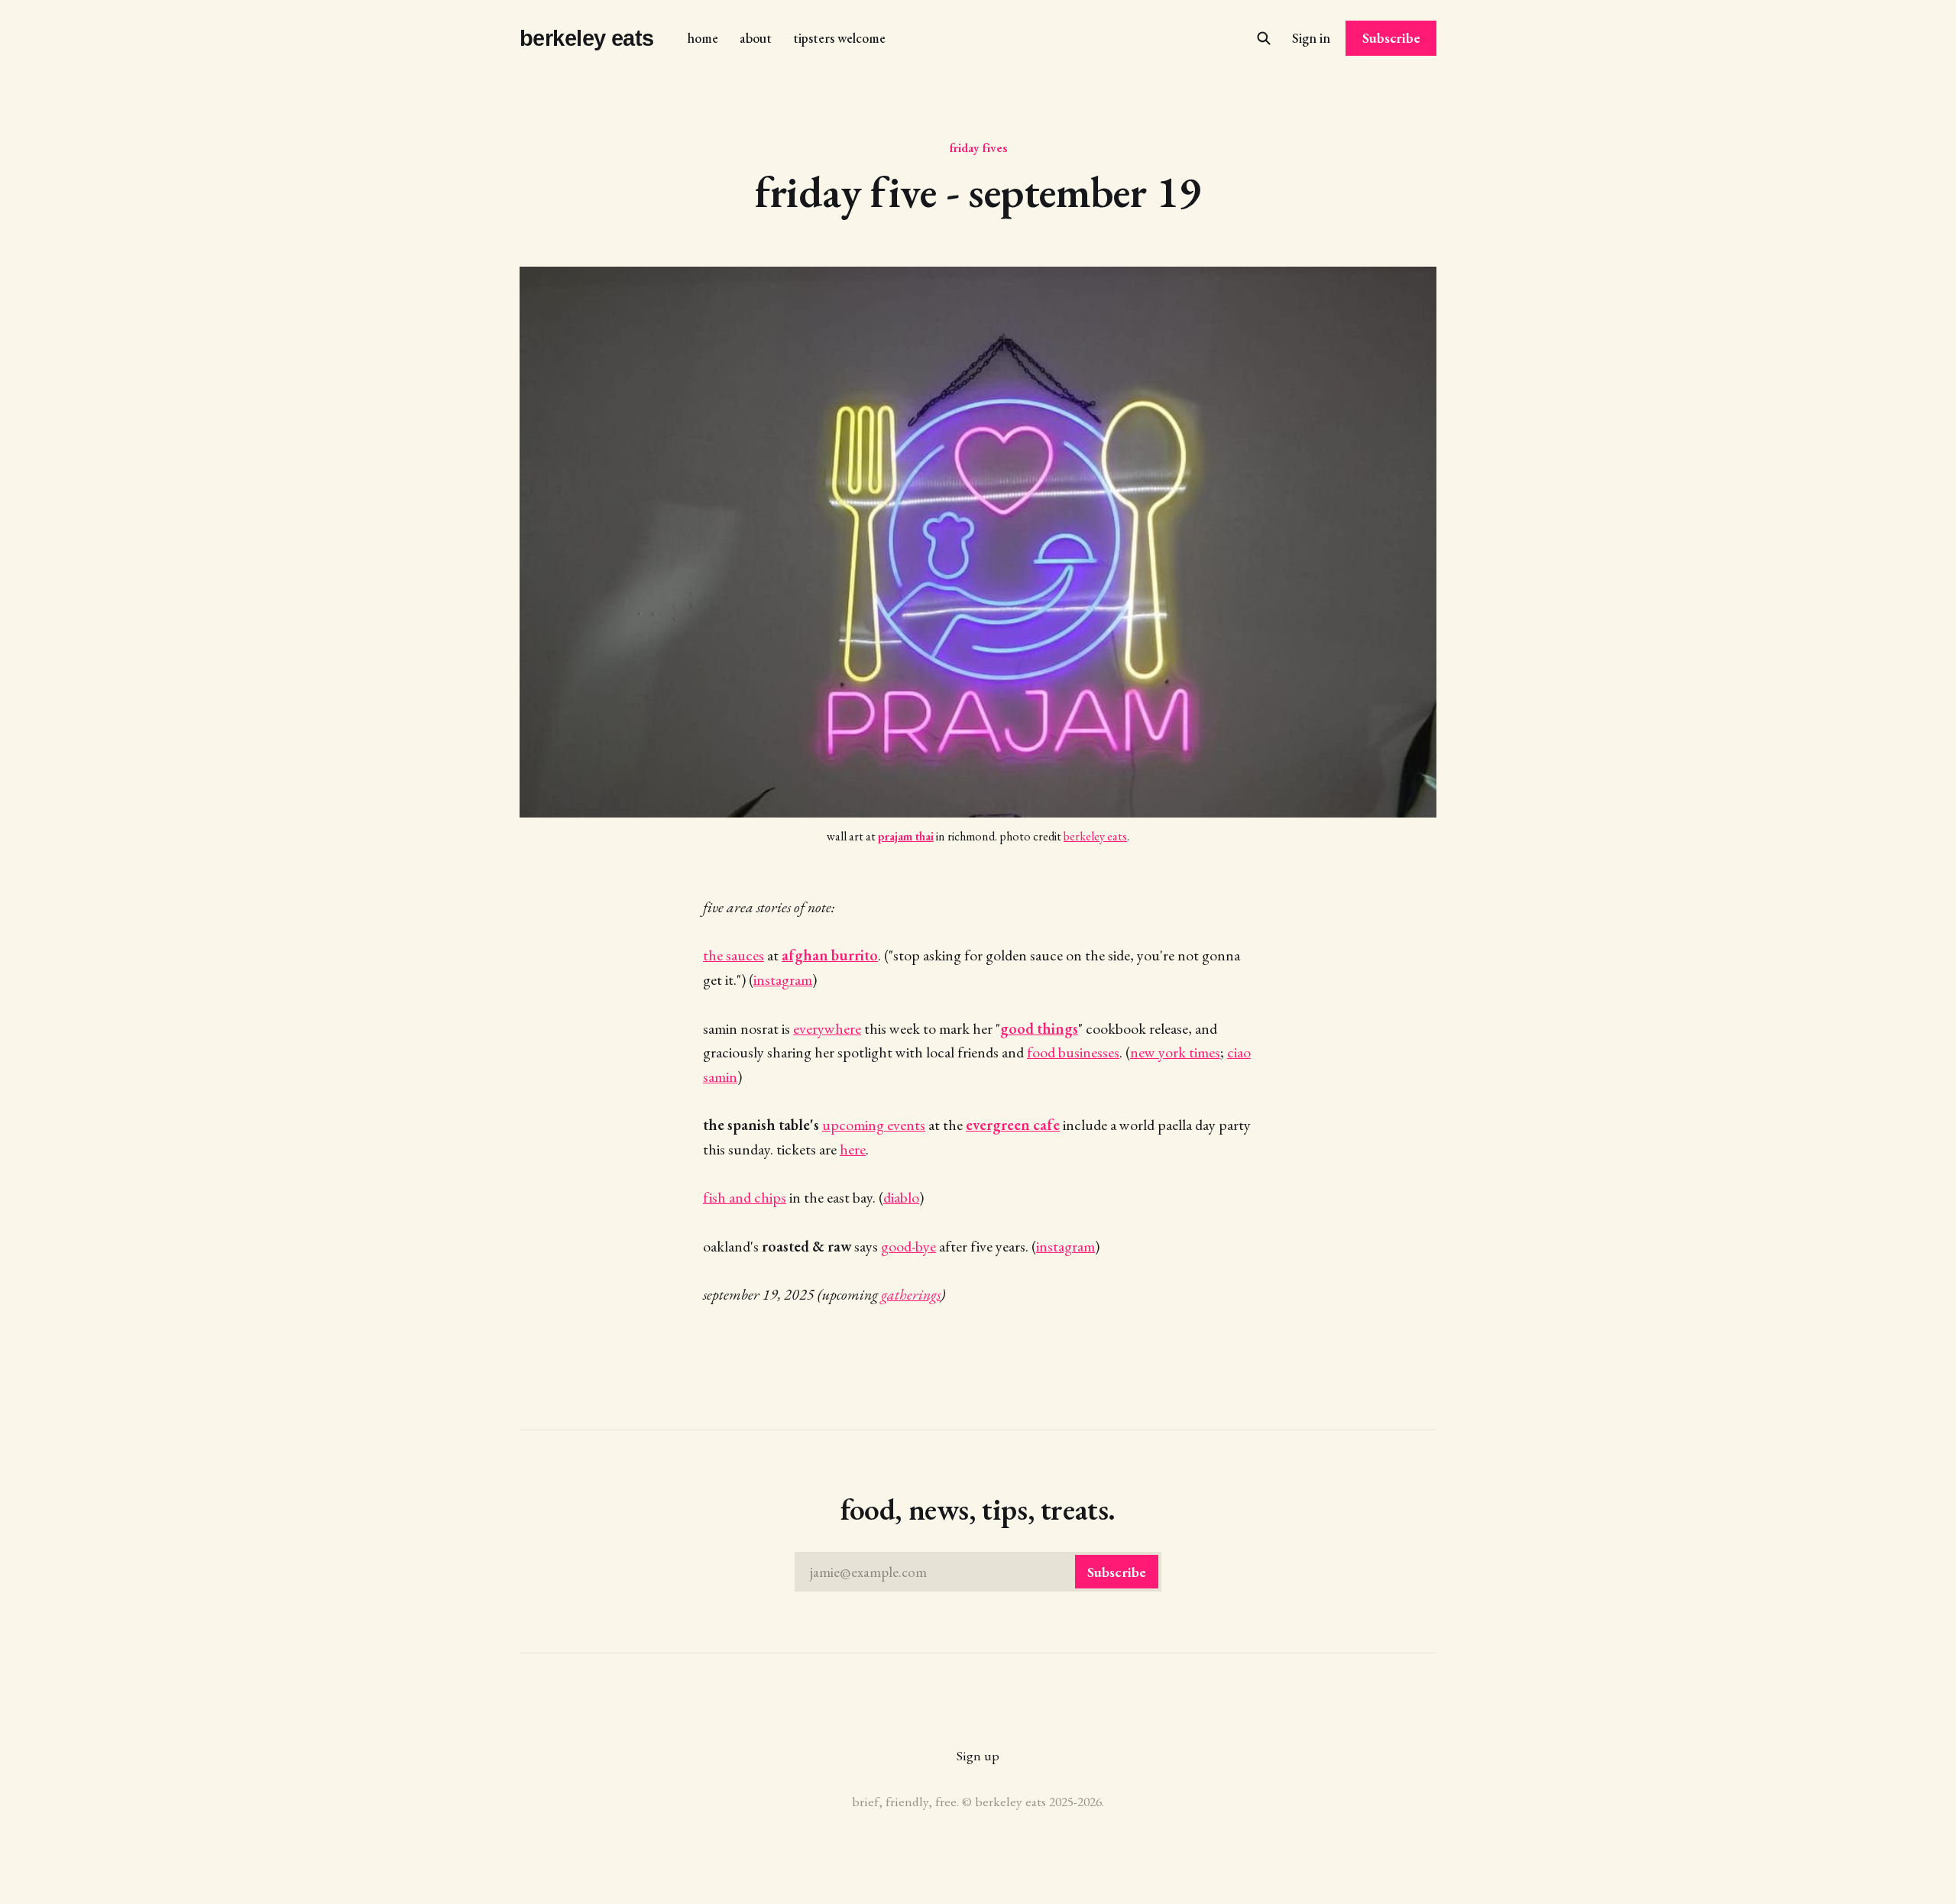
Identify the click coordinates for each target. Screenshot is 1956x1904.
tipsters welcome (839, 38)
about (756, 38)
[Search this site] (1264, 38)
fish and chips (745, 1197)
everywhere (827, 1028)
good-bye (908, 1246)
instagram (783, 980)
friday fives (978, 147)
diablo (901, 1197)
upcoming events (874, 1125)
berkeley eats (587, 39)
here (853, 1149)
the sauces (733, 955)
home (703, 38)
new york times (1175, 1052)
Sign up (978, 1755)
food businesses (1073, 1052)
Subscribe (1391, 38)
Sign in (1311, 38)
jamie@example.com (978, 1572)
